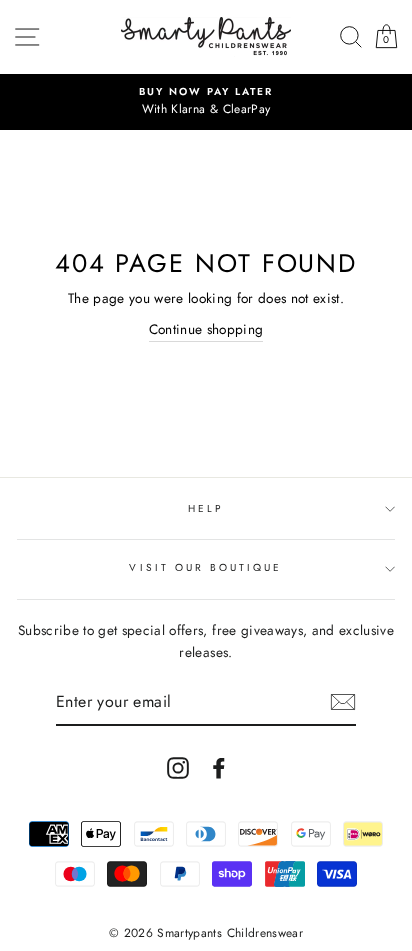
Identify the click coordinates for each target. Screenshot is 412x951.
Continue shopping (206, 329)
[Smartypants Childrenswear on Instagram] (178, 767)
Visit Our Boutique (205, 567)
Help (206, 508)
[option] (206, 102)
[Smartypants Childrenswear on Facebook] (219, 767)
